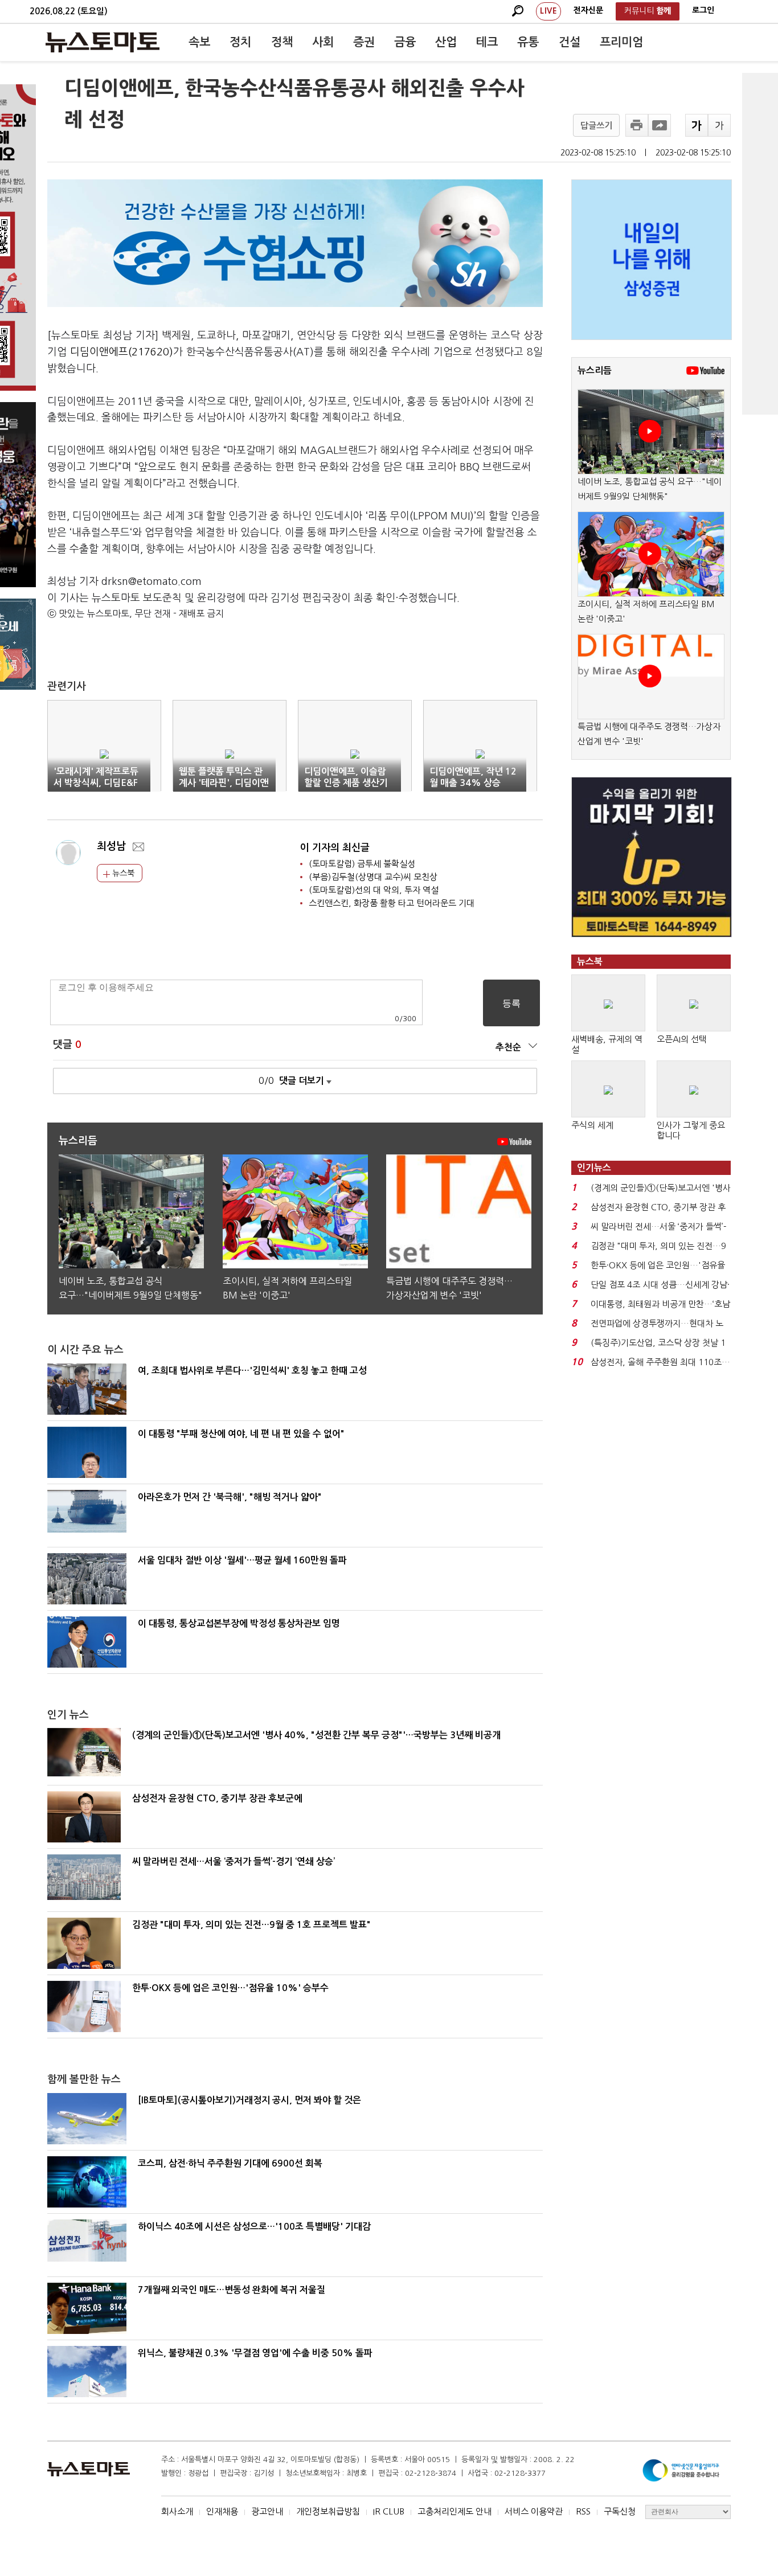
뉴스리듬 (595, 370)
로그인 (703, 10)
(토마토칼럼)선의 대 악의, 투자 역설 (374, 890)
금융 (405, 42)
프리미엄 (621, 42)
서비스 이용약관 (534, 2511)
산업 (446, 42)
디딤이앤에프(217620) (122, 352)
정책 (282, 42)
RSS (583, 2511)
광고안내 (267, 2511)
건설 (570, 42)
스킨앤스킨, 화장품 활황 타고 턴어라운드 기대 (392, 903)
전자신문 (588, 10)
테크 (487, 42)
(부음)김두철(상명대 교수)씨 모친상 (373, 877)
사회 (323, 42)
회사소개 (177, 2511)
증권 (364, 42)
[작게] (719, 125)
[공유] (660, 125)
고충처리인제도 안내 (454, 2511)
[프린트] (637, 125)
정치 (240, 42)
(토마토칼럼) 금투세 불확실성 (362, 864)
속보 (199, 42)
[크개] (697, 125)
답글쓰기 (596, 126)
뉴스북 (122, 873)
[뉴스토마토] (103, 42)
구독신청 (620, 2511)
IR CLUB (389, 2511)
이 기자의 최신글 (335, 848)
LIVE (548, 11)
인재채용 (222, 2511)
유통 (528, 42)
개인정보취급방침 (328, 2511)
